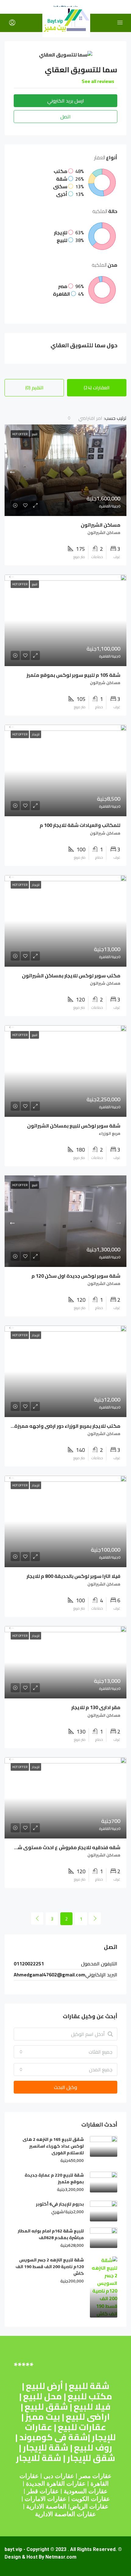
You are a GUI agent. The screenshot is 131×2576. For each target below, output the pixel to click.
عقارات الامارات (46, 2499)
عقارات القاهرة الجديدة (56, 2484)
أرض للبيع (44, 2386)
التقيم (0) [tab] (34, 388)
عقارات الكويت (91, 2499)
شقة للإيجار (46, 2448)
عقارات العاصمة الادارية (65, 2514)
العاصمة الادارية (46, 2506)
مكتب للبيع (90, 2396)
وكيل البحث (65, 2087)
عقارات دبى (59, 2476)
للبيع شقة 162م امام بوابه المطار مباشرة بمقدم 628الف (51, 2234)
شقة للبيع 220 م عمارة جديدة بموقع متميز (54, 2178)
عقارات (29, 2476)
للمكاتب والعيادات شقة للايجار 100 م (80, 825)
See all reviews (98, 81)
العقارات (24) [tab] (97, 388)
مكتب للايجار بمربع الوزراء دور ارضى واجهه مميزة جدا (63, 1426)
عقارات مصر (95, 2476)
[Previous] (95, 1918)
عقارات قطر (43, 2491)
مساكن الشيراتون (101, 525)
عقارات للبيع (82, 2427)
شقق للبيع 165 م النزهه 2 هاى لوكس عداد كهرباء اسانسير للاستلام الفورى (53, 2146)
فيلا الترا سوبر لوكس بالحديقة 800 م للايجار (73, 1576)
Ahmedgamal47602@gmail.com (50, 1975)
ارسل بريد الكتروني (66, 101)
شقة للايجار (39, 2458)
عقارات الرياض (89, 2506)
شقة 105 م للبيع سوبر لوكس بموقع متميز (73, 675)
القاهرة (100, 2484)
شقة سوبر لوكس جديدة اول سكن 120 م (76, 1276)
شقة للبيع (89, 2386)
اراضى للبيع (88, 2417)
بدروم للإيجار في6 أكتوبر (60, 2204)
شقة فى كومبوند (53, 2437)
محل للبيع (42, 2396)
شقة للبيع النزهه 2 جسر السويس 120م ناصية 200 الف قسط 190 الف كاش (50, 2267)
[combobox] (85, 418)
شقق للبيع (46, 2407)
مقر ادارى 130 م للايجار (96, 1707)
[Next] (37, 1918)
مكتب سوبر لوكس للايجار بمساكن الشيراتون (71, 976)
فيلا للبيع (92, 2407)
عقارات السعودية (86, 2491)
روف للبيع (93, 2448)
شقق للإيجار (91, 2458)
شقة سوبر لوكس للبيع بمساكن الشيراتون (74, 1126)
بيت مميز (43, 2417)
